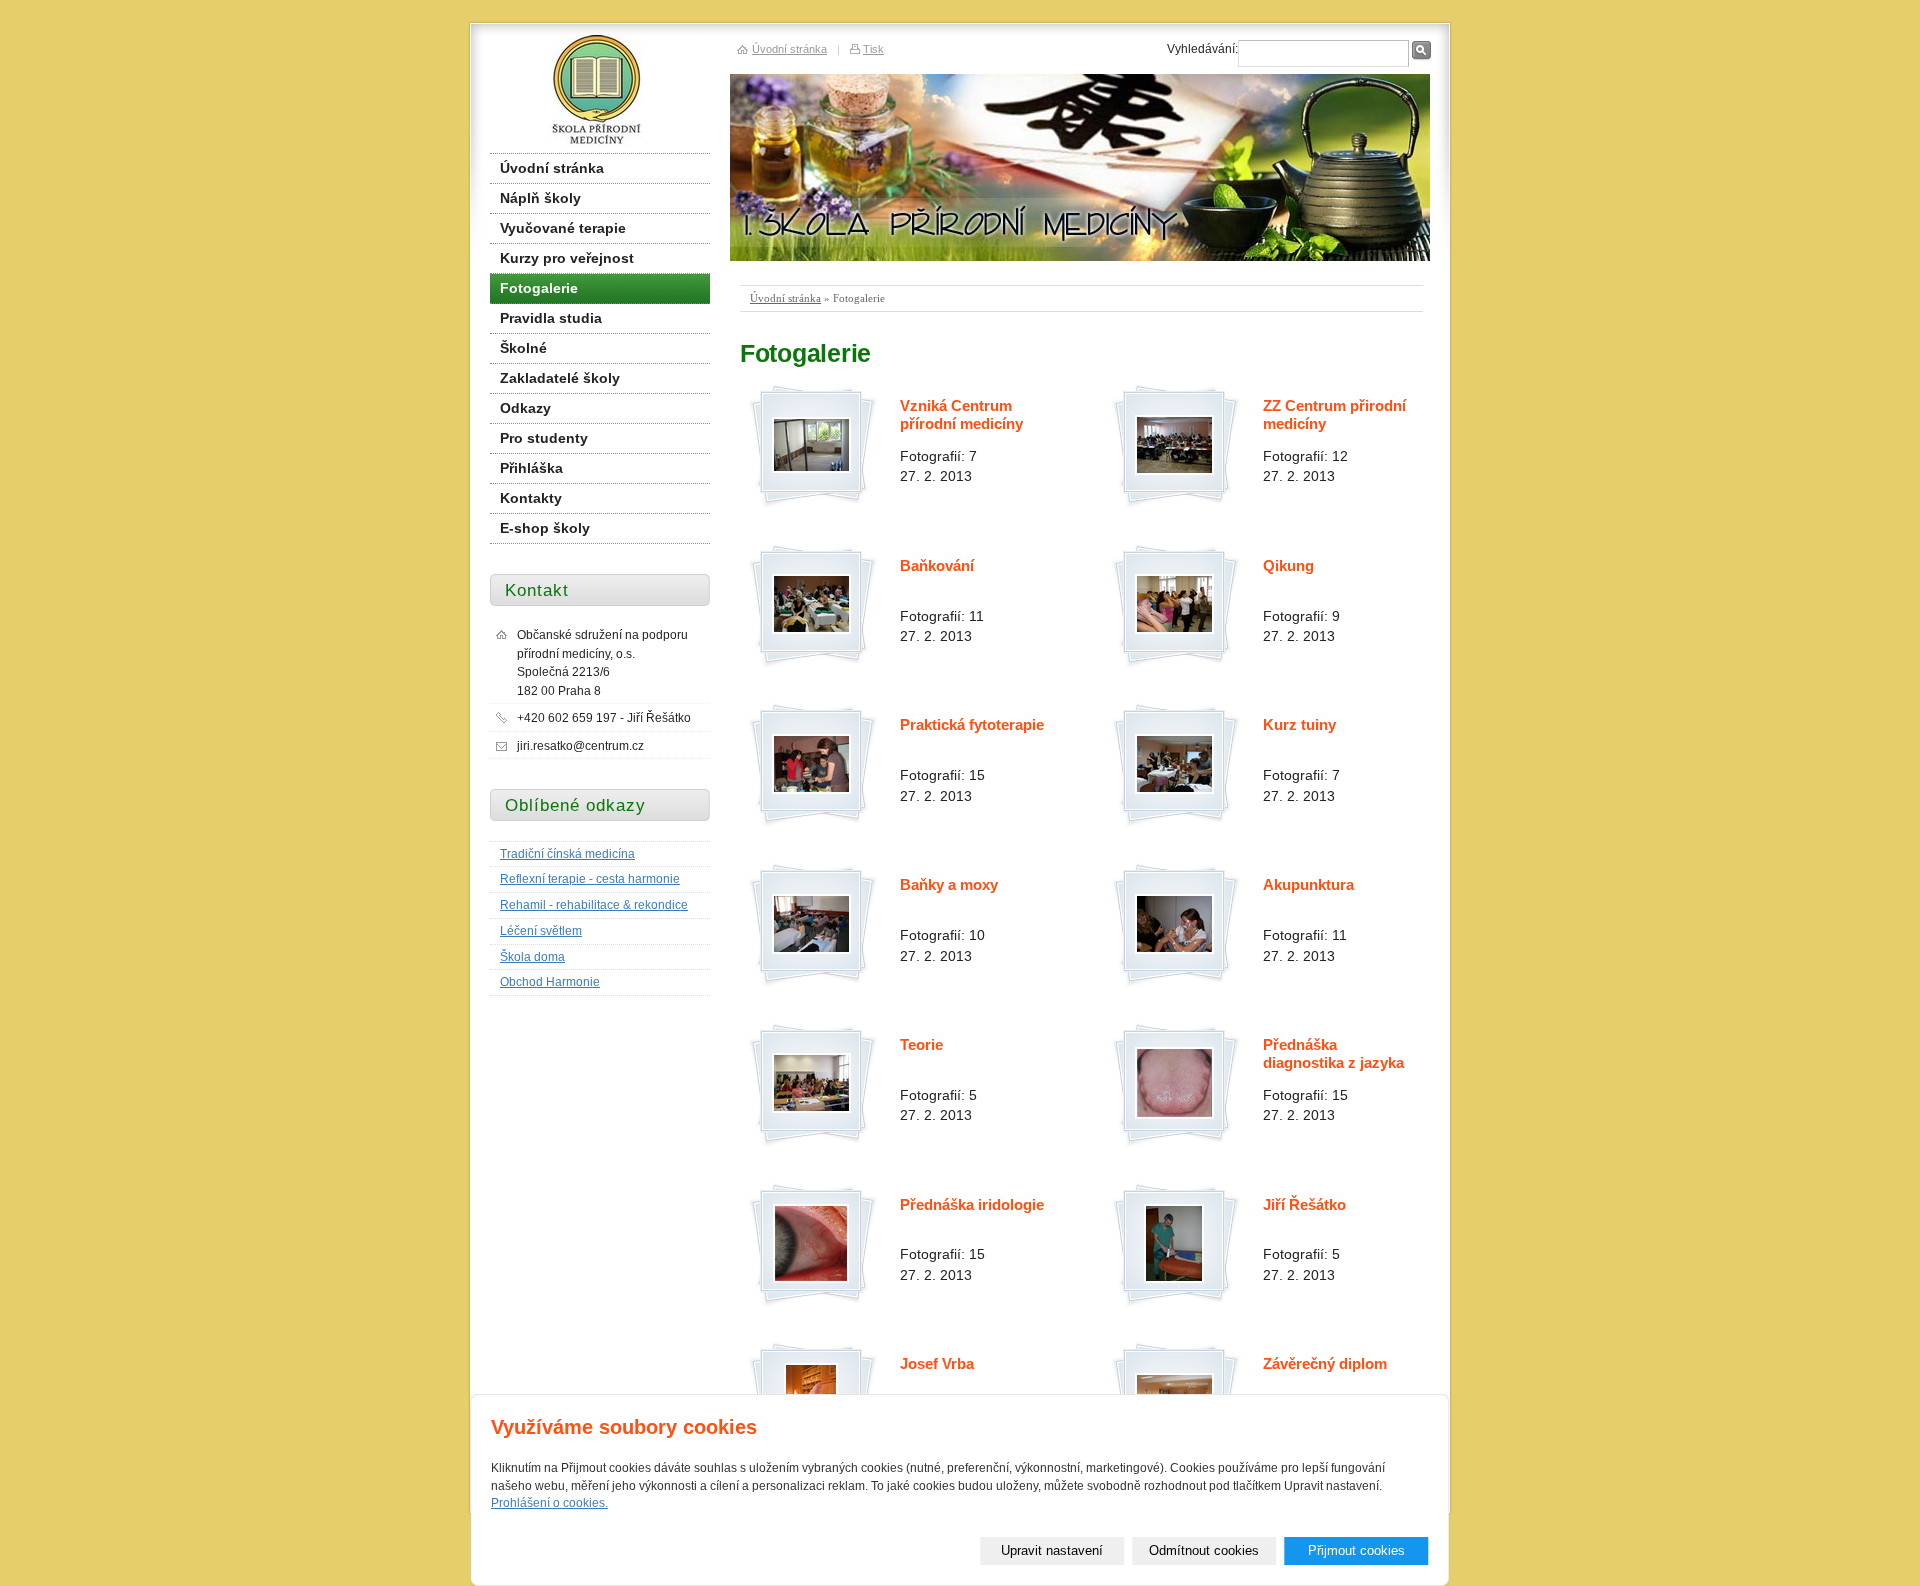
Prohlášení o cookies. (549, 1503)
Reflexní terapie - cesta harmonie (590, 879)
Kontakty (531, 498)
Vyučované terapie (563, 228)
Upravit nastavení (1052, 1550)
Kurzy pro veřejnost (567, 258)
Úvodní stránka (785, 298)
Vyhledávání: (1202, 49)
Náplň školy (540, 198)
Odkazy (525, 408)
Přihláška (531, 468)
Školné (523, 348)
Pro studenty (544, 438)
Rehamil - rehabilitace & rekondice (594, 905)
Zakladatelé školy (560, 378)
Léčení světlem (541, 931)
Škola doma (532, 957)
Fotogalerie (539, 288)
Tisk (873, 49)
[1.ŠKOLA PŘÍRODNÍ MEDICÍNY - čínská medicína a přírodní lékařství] (597, 93)
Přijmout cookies (1356, 1550)
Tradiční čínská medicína (567, 854)
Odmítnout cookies (1204, 1550)
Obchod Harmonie (550, 982)
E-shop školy (545, 528)
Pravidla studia (551, 318)
